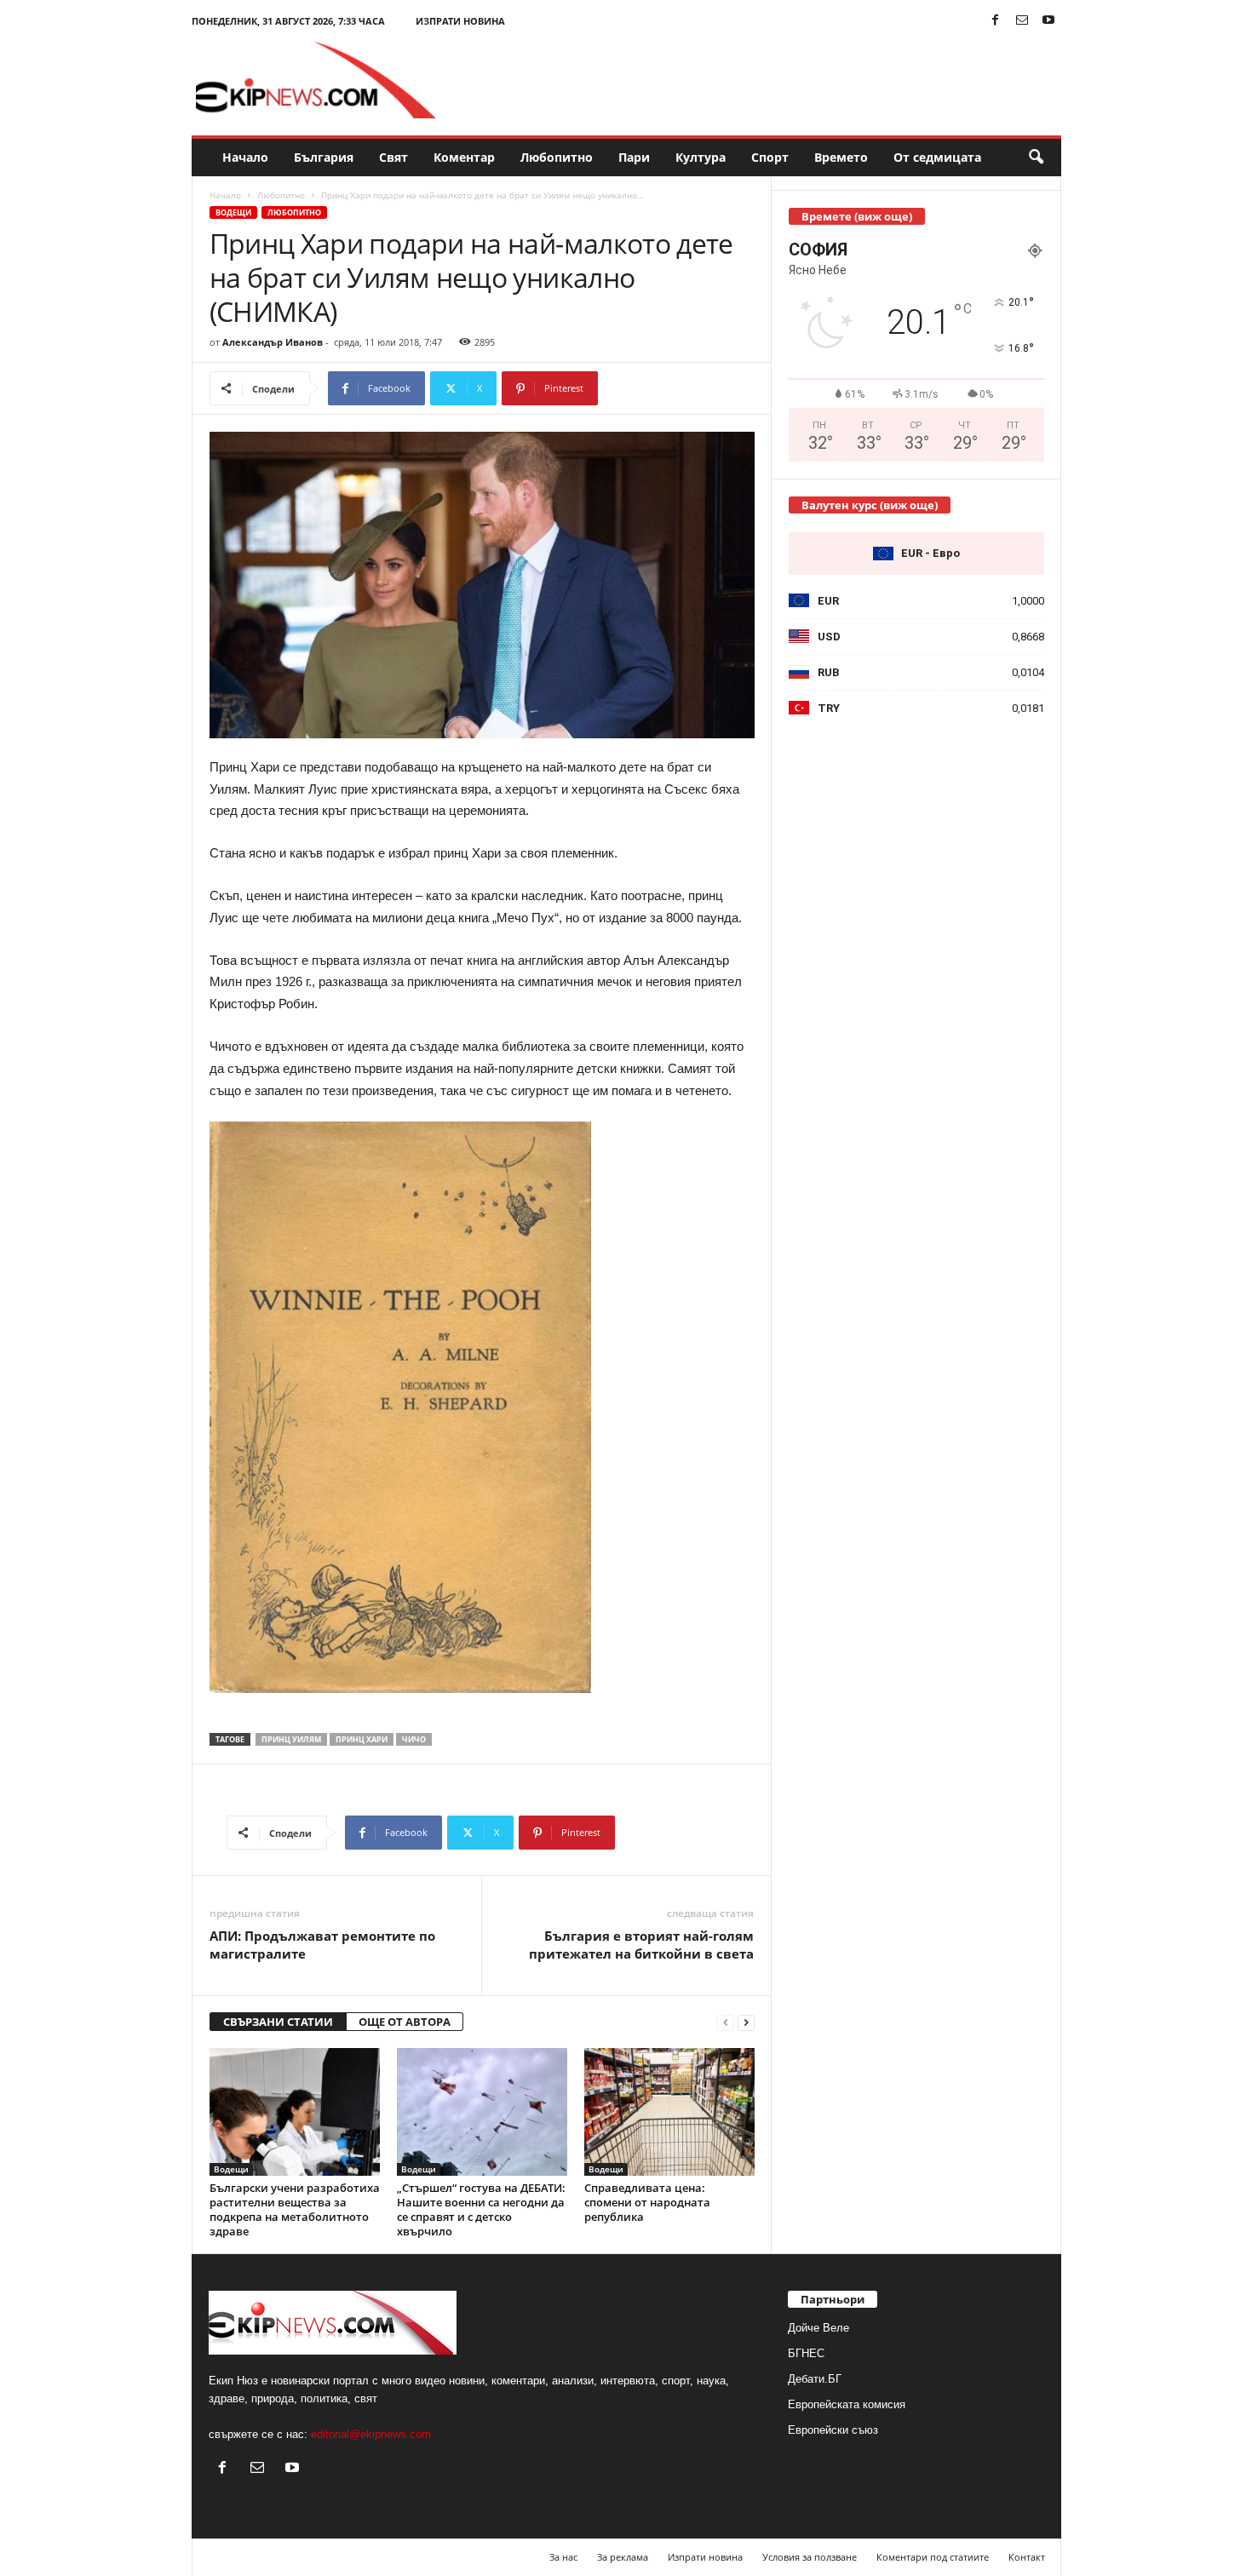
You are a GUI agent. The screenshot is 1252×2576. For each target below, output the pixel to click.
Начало (245, 157)
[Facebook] (996, 21)
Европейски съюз (833, 2430)
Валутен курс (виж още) (870, 505)
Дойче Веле (818, 2328)
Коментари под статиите (933, 2557)
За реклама (623, 2557)
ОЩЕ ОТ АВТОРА (405, 2022)
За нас (563, 2557)
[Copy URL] (655, 388)
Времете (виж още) (857, 216)
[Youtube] (1048, 21)
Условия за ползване (810, 2557)
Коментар (464, 157)
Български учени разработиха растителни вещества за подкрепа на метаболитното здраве (295, 2209)
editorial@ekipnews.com (371, 2434)
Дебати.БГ (815, 2379)
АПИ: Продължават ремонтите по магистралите (322, 1945)
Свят (393, 157)
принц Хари (362, 1739)
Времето (841, 157)
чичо (414, 1739)
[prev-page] (726, 2022)
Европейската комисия (847, 2404)
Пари (634, 157)
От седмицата (937, 157)
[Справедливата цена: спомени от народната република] (669, 2112)
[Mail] (1022, 21)
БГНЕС (806, 2353)
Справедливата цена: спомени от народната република (647, 2202)
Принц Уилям (291, 1739)
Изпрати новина (460, 21)
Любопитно (557, 157)
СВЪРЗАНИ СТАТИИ (278, 2022)
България (324, 157)
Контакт (1027, 2557)
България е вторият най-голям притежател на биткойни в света (641, 1945)
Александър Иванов (273, 342)
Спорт (770, 157)
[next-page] (746, 2022)
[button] (1036, 158)
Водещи (233, 212)
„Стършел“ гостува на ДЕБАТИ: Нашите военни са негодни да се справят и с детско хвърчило (481, 2209)
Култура (701, 157)
